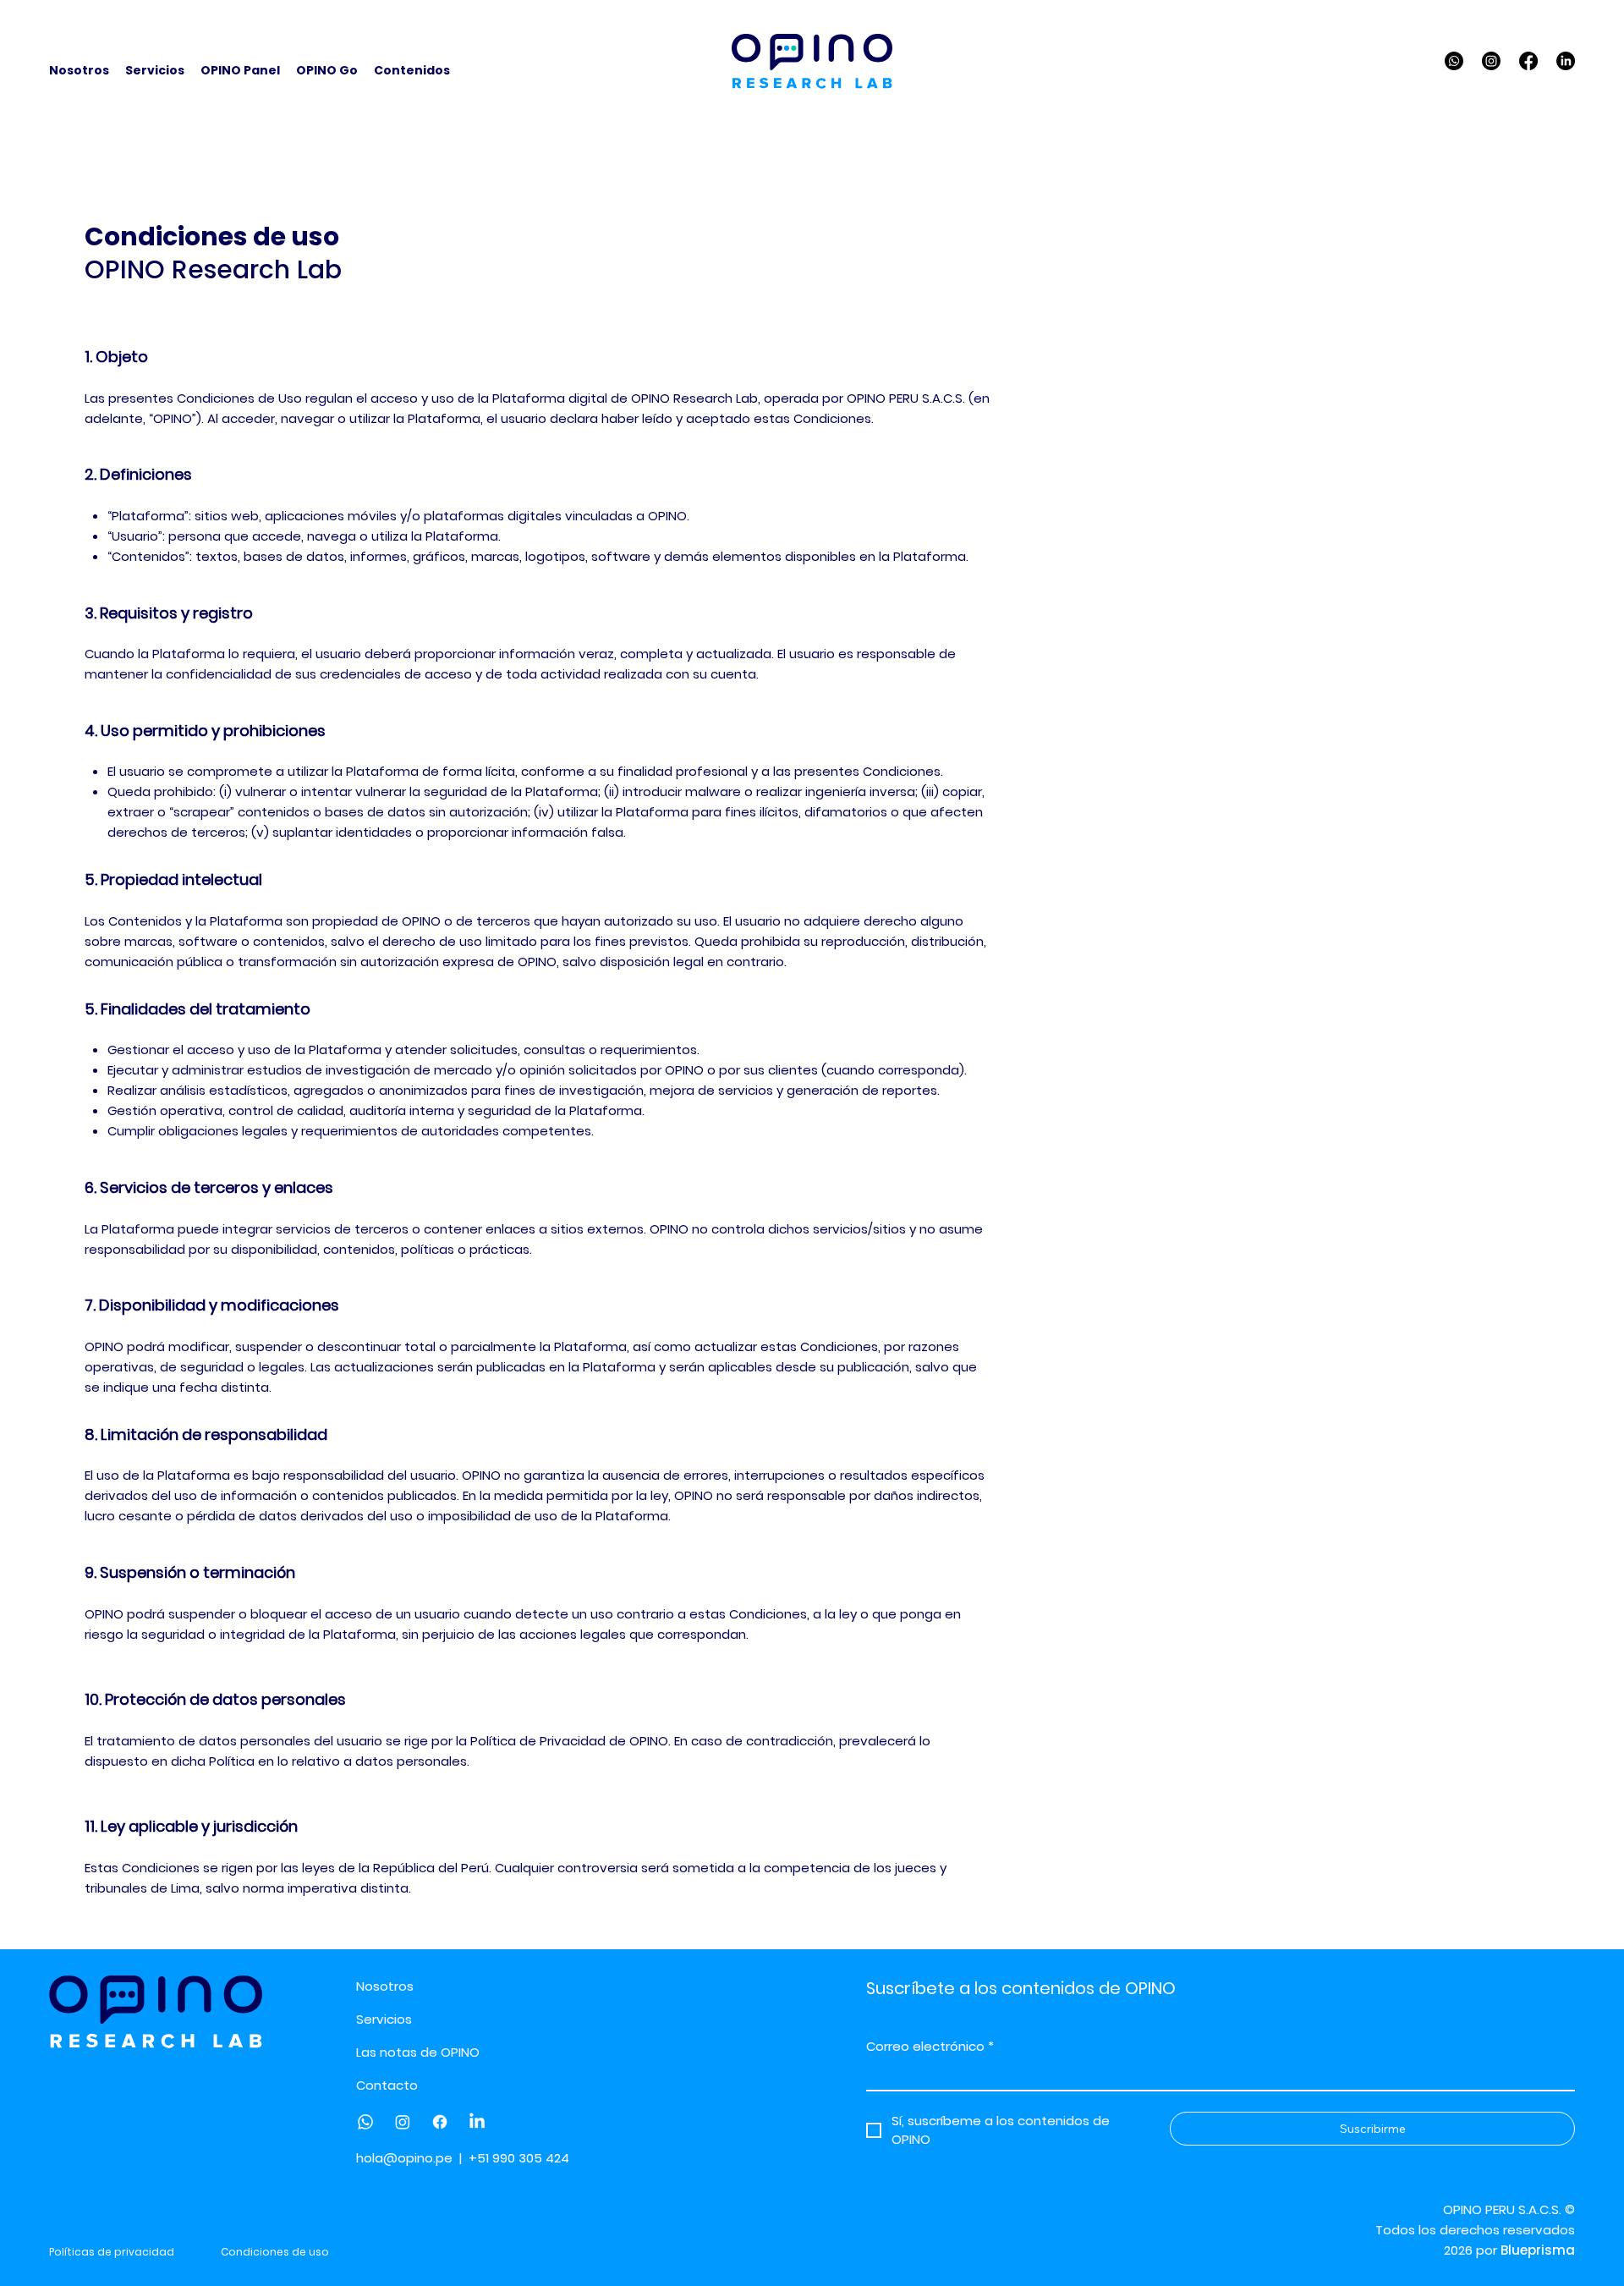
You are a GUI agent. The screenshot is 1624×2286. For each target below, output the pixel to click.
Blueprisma (1538, 2250)
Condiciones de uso (275, 2252)
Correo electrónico (930, 2047)
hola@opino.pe (404, 2158)
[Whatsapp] (1454, 61)
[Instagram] (1491, 61)
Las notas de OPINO (418, 2052)
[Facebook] (1528, 61)
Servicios (384, 2019)
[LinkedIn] (1566, 61)
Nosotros (385, 1986)
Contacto (387, 2085)
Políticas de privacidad (112, 2252)
